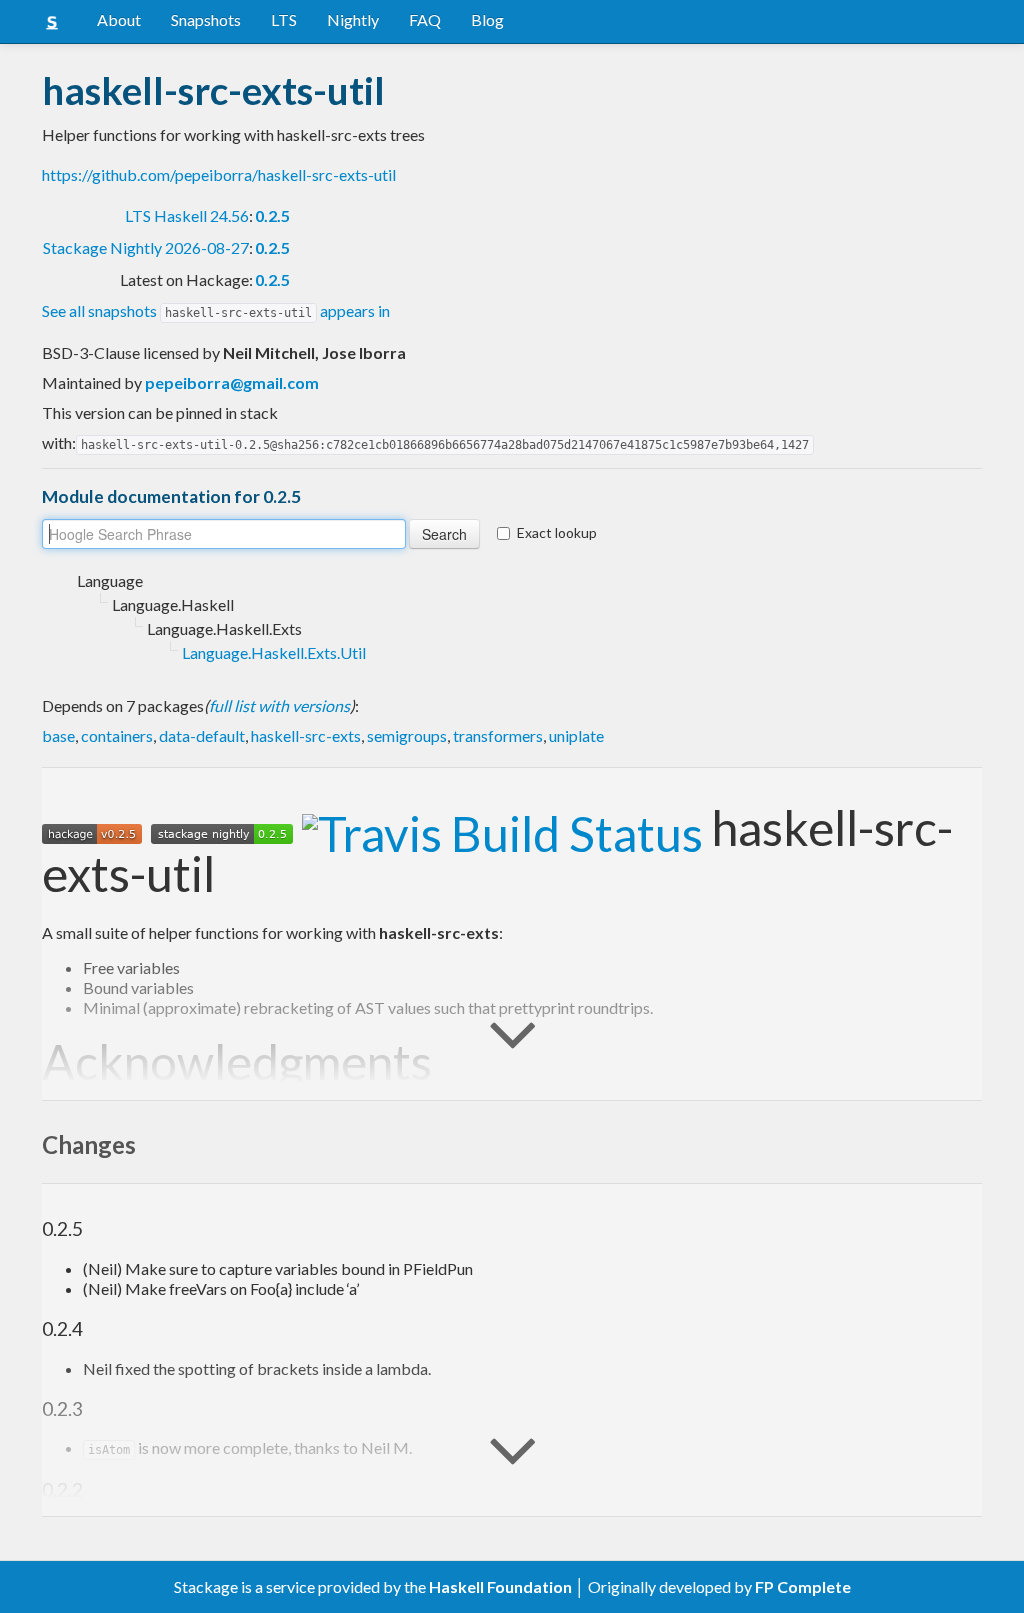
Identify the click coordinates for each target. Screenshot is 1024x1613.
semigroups (407, 735)
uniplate (576, 735)
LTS (284, 19)
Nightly (353, 19)
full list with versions (279, 705)
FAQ (425, 19)
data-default (202, 735)
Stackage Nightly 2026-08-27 (146, 247)
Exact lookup (557, 532)
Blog (487, 19)
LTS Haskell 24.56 (187, 215)
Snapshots (206, 19)
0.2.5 (272, 215)
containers (117, 735)
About (119, 19)
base (58, 735)
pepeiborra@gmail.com (232, 382)
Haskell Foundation (500, 1586)
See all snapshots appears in (216, 310)
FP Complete (803, 1586)
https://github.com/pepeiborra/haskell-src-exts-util (219, 174)
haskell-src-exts (306, 735)
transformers (498, 735)
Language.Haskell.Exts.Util (274, 652)
